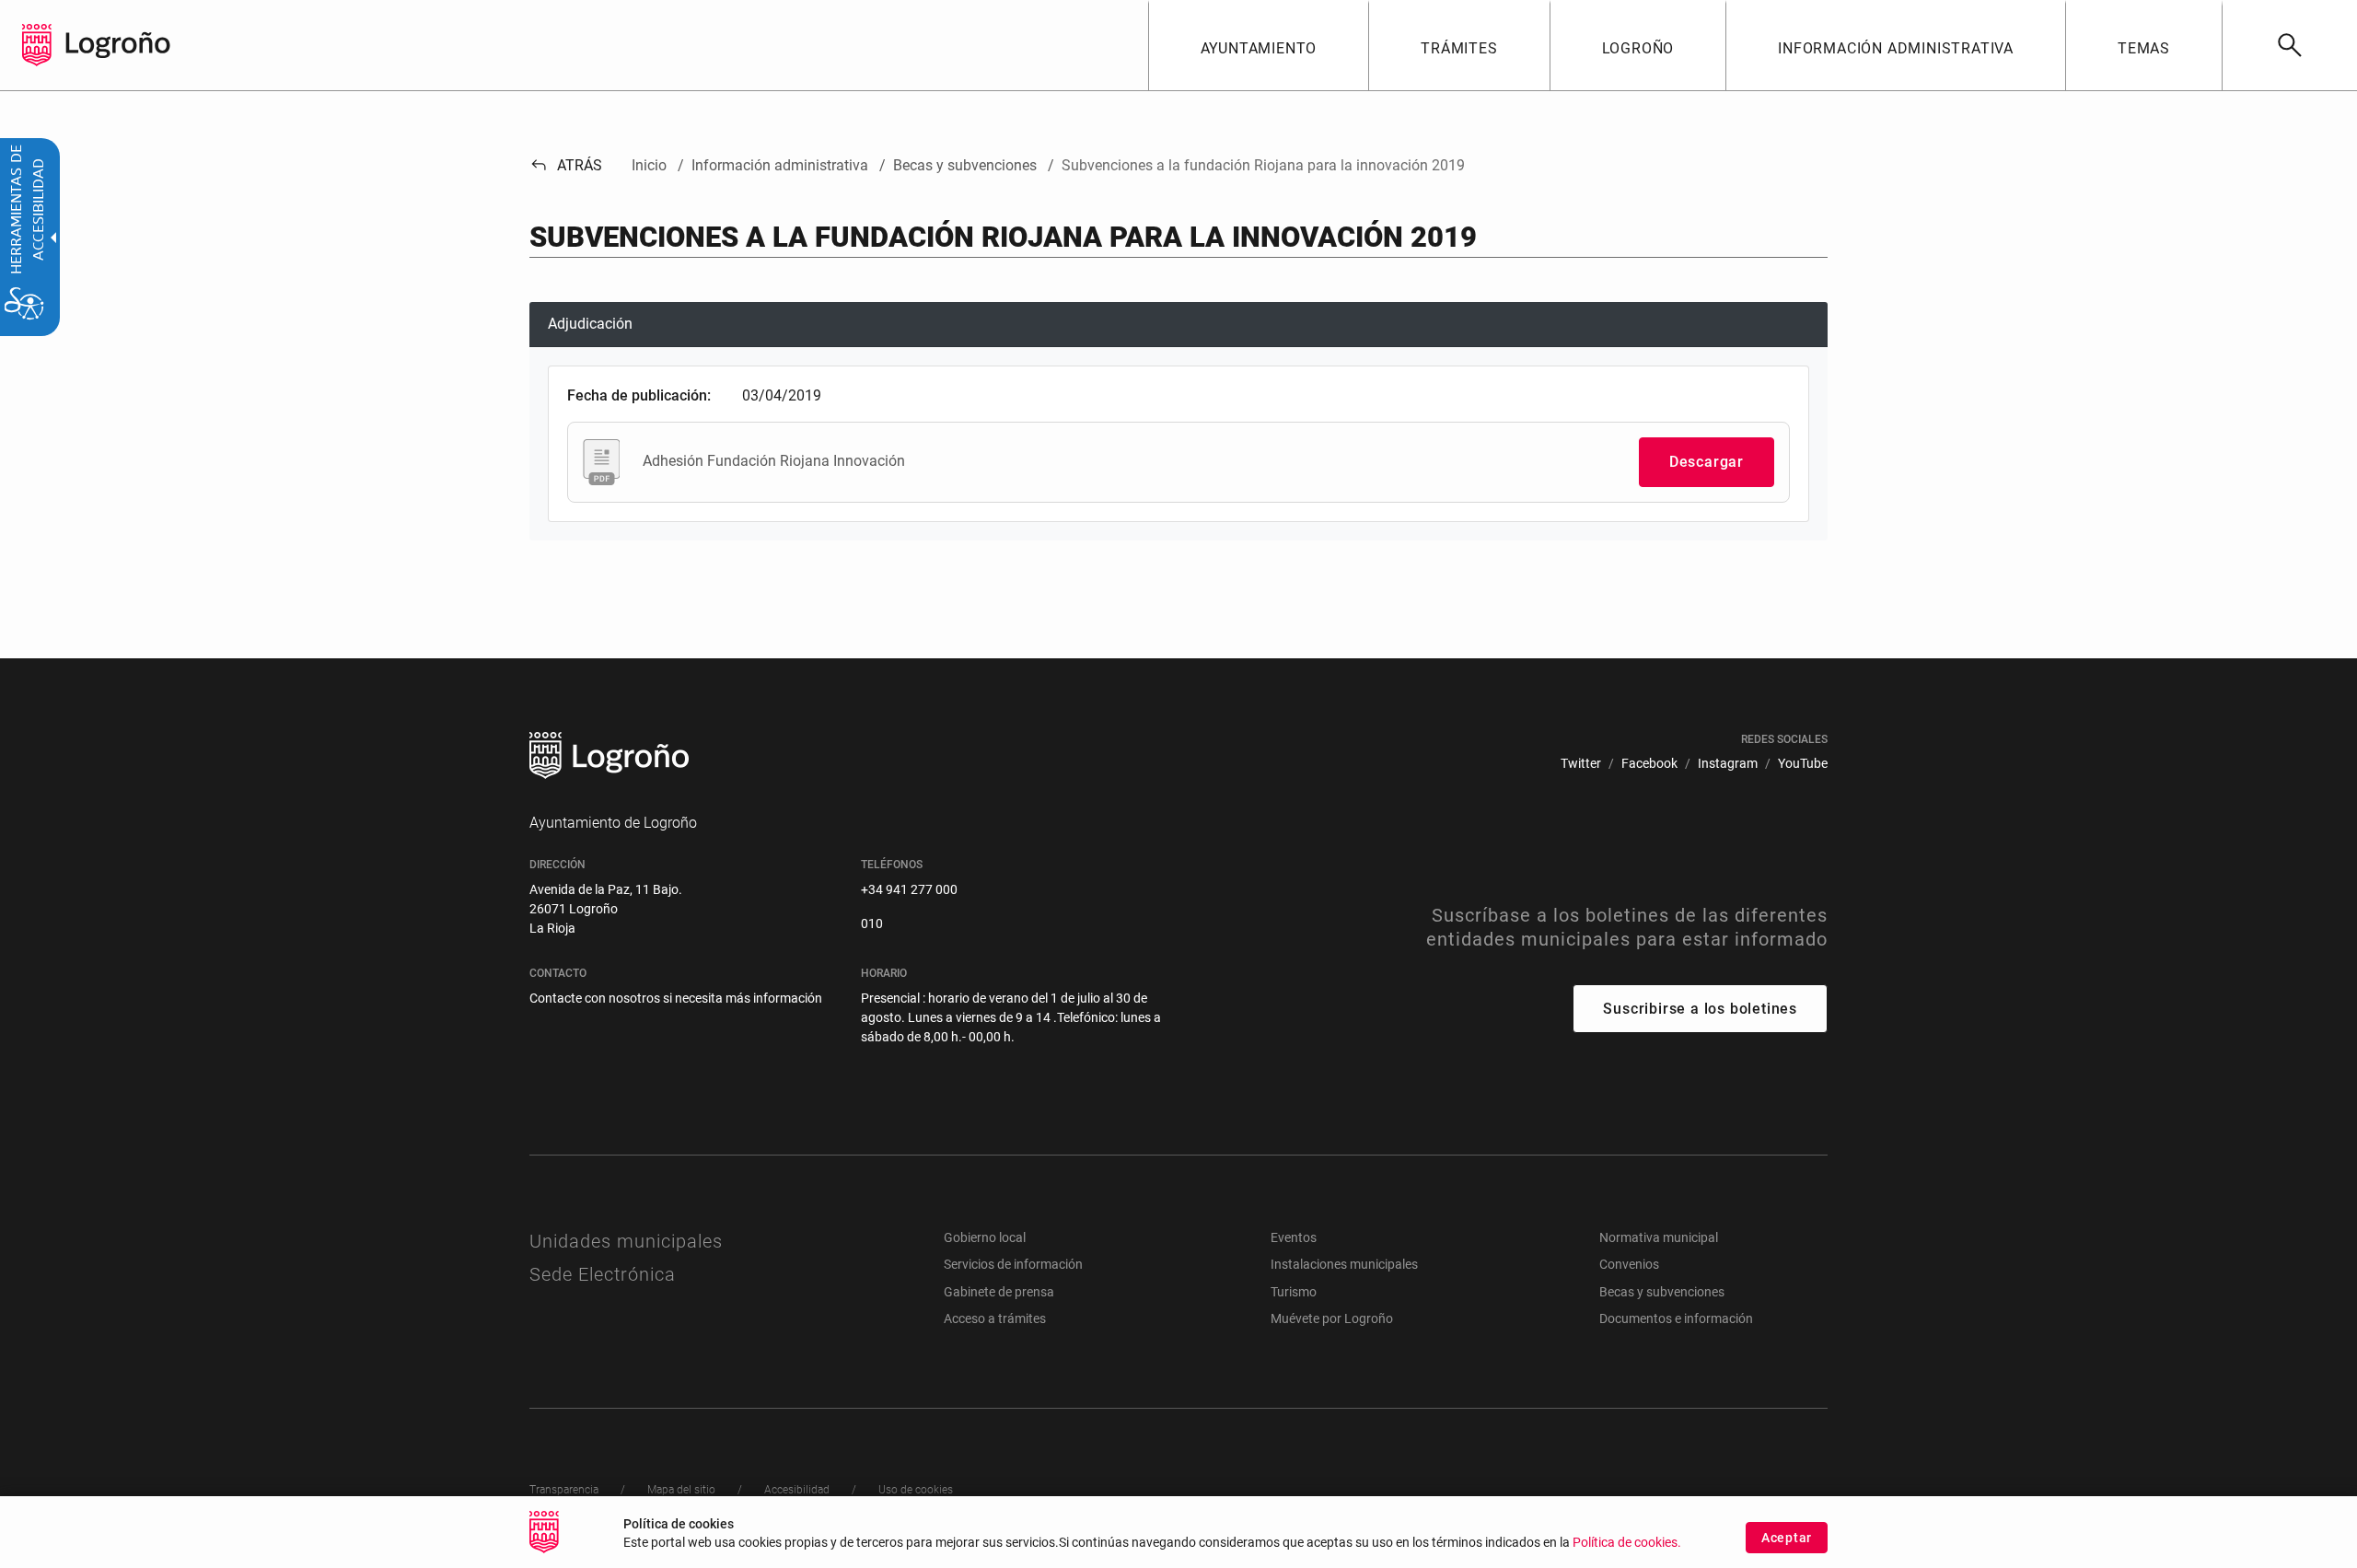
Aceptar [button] (1787, 1538)
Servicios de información (1013, 1264)
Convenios (1629, 1264)
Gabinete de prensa (999, 1292)
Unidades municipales (626, 1241)
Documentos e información (1676, 1318)
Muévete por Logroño (1332, 1318)
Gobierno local (985, 1237)
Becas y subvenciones (1662, 1292)
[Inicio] (118, 44)
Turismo (1294, 1292)
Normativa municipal (1659, 1237)
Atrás (566, 165)
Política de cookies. (1627, 1543)
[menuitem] (1259, 45)
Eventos (1294, 1237)
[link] (2289, 45)
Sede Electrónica (603, 1274)
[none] (37, 45)
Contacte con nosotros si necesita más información (676, 998)
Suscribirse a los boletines (1700, 1009)
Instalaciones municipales (1344, 1264)
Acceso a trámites (995, 1318)
